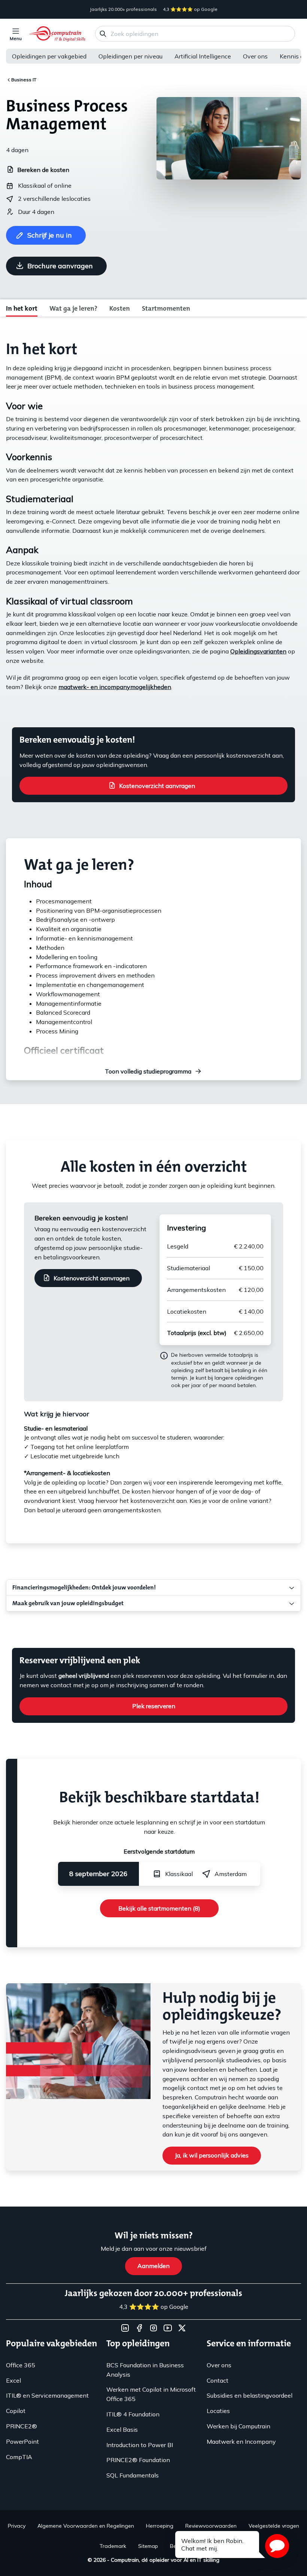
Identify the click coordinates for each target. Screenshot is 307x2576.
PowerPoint (22, 2441)
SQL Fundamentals (133, 2475)
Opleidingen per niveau (130, 56)
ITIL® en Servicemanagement (47, 2395)
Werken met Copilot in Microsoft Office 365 (151, 2394)
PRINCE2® (22, 2426)
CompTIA (19, 2457)
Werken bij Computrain (238, 2426)
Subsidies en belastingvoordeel (250, 2395)
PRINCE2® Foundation (138, 2460)
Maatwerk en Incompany (241, 2441)
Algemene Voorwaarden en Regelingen (86, 2526)
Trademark (113, 2546)
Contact (218, 2380)
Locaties (218, 2411)
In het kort (22, 308)
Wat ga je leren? (73, 308)
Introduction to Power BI (140, 2445)
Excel (13, 2380)
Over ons (255, 56)
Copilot (16, 2411)
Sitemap (148, 2546)
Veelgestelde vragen (274, 2526)
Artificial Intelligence (203, 56)
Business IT (24, 80)
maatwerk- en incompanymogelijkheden (115, 687)
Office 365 (21, 2365)
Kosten (120, 308)
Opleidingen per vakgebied (49, 56)
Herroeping (160, 2526)
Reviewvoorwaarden (211, 2526)
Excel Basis (122, 2429)
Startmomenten (166, 308)
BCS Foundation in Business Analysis (145, 2370)
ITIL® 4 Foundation (133, 2414)
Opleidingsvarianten (258, 651)
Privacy (17, 2526)
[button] (277, 2546)
